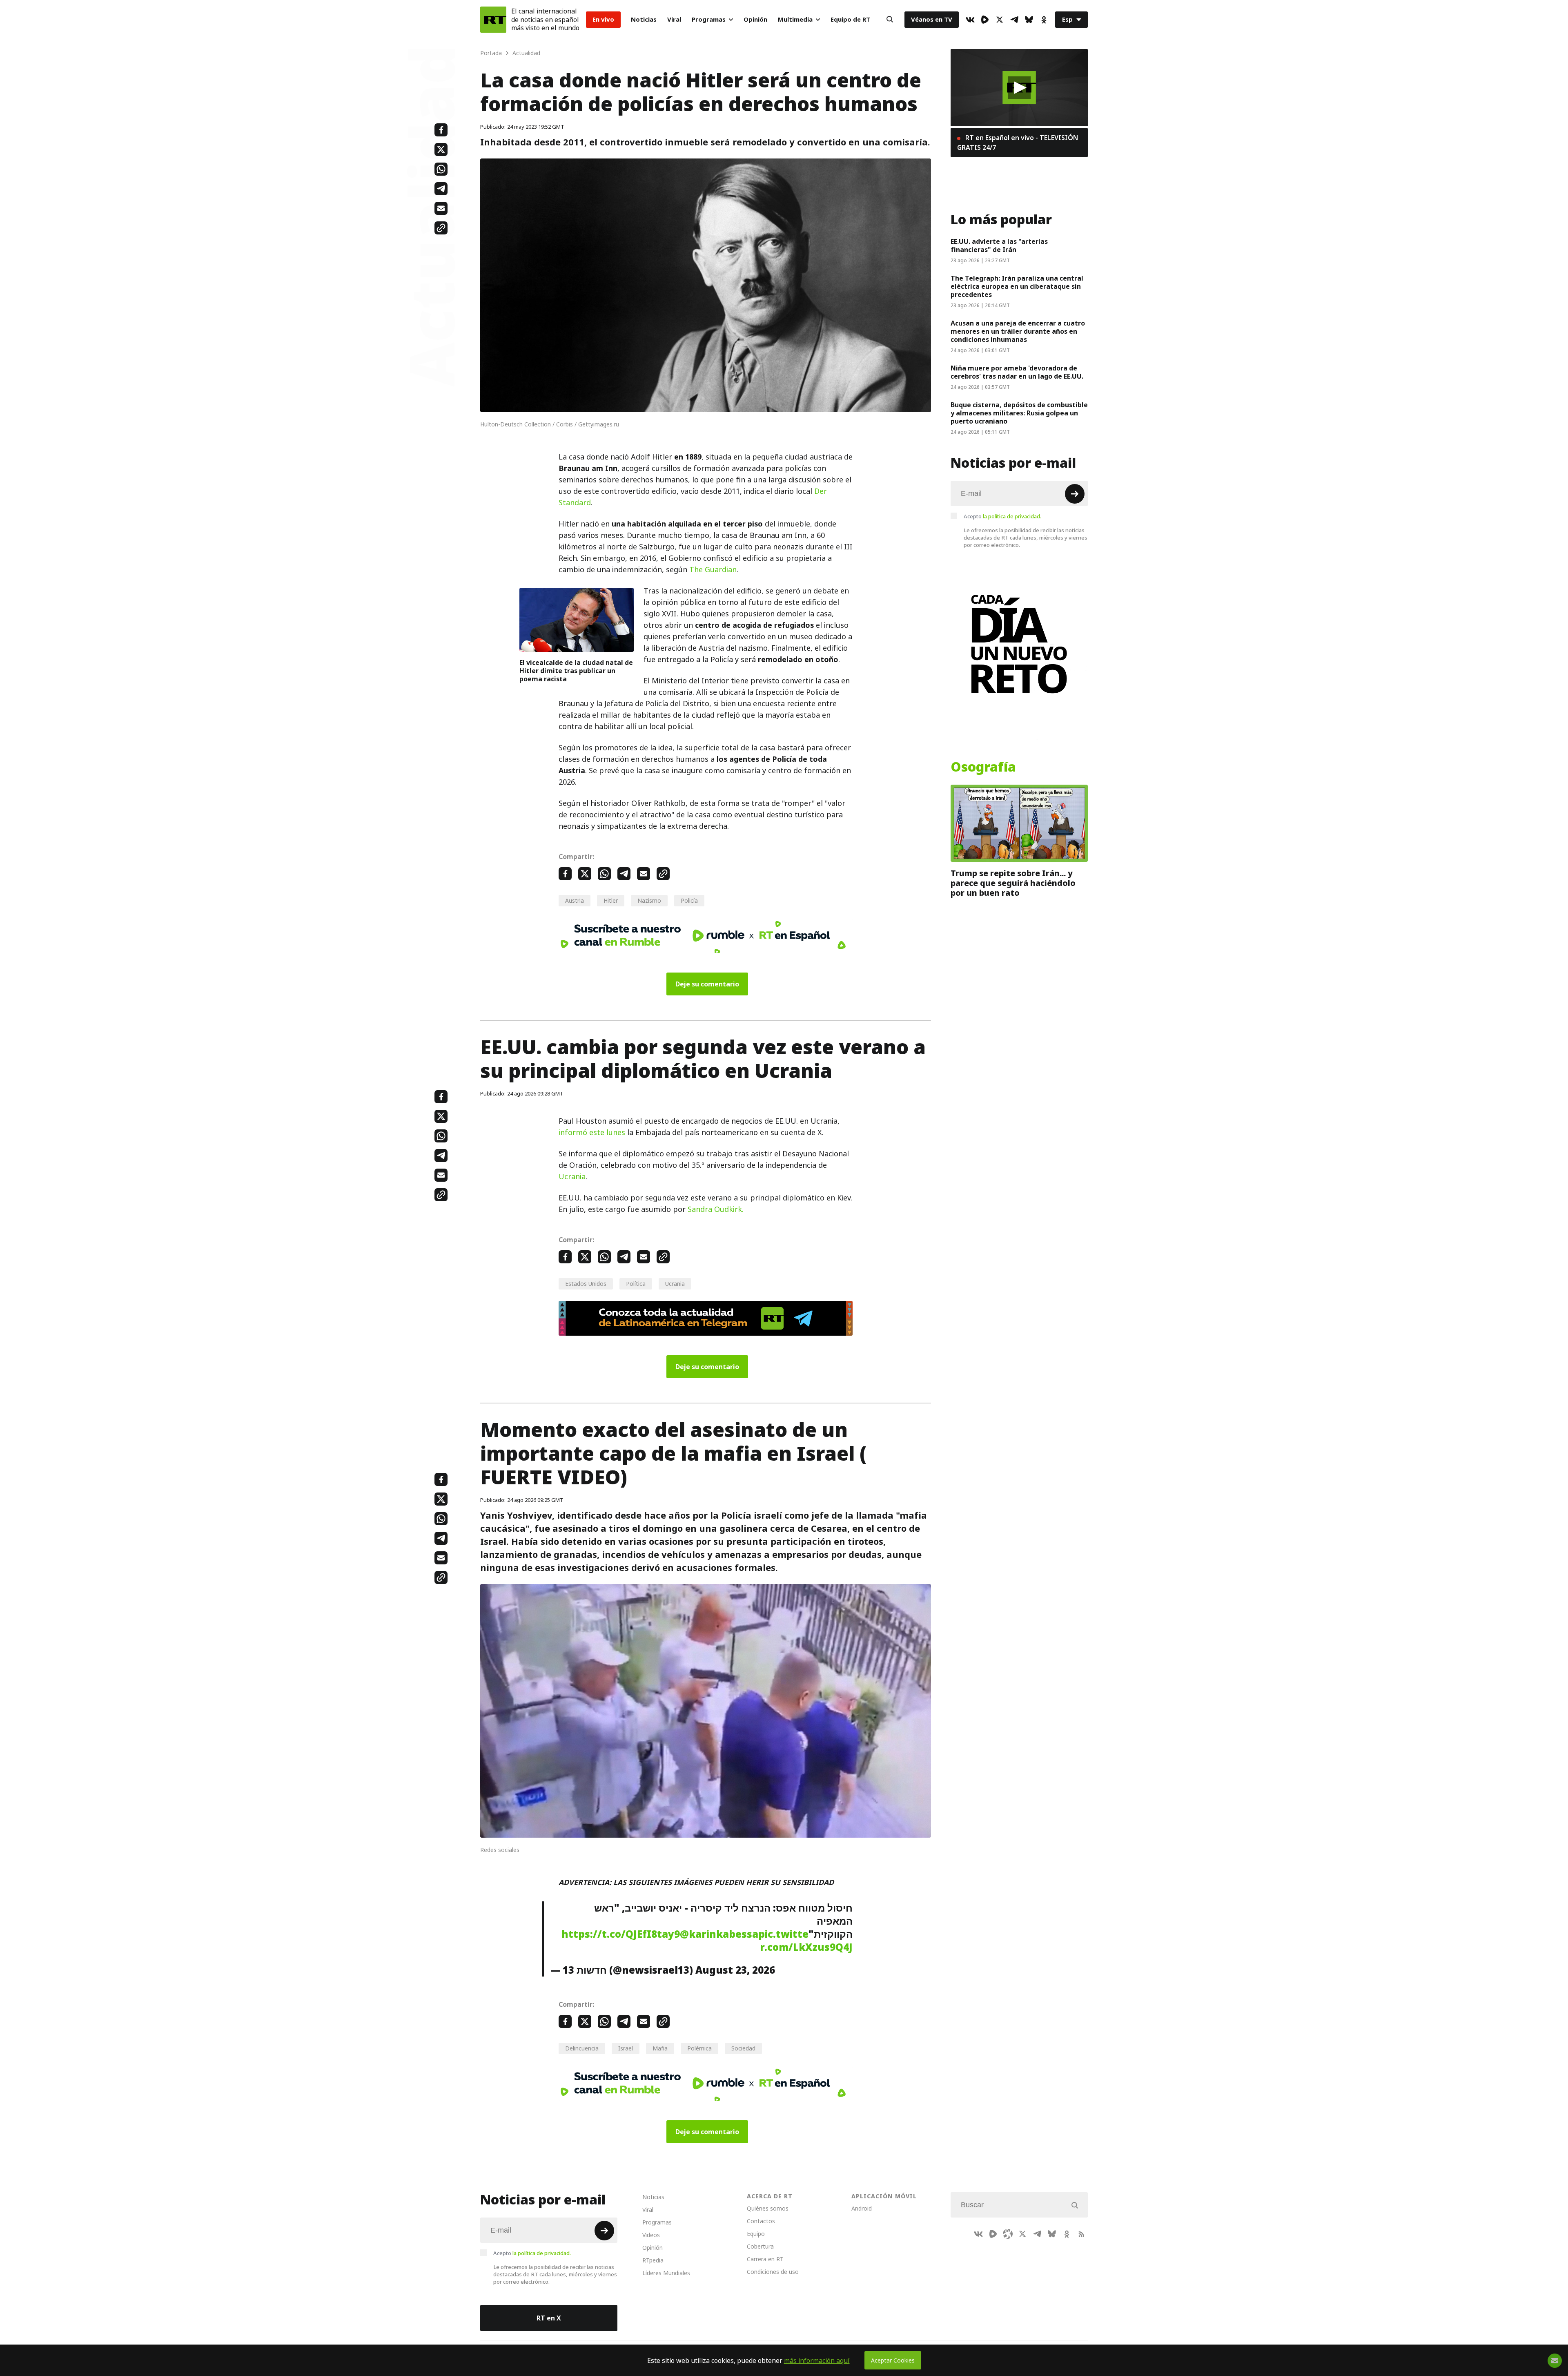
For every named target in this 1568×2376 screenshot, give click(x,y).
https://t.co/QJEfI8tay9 (621, 1934)
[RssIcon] (1081, 2234)
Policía (689, 900)
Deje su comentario (707, 984)
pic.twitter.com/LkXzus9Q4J (805, 1941)
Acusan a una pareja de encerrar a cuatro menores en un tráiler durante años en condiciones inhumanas (1018, 331)
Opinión (755, 19)
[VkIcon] (970, 20)
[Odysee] (1008, 2234)
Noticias (644, 19)
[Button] (890, 20)
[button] (1019, 88)
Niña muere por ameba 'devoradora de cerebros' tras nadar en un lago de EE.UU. (1017, 372)
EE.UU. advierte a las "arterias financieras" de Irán (999, 245)
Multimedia (795, 19)
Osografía (983, 767)
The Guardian (713, 570)
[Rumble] (985, 20)
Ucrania (572, 1177)
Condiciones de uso (773, 2272)
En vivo (603, 19)
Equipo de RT (850, 19)
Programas (709, 19)
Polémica (699, 2048)
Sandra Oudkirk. (716, 1209)
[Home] (493, 20)
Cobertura (760, 2246)
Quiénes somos (768, 2208)
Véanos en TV (932, 19)
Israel (626, 2048)
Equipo (756, 2234)
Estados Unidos (586, 1284)
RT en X (549, 2318)
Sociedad (743, 2048)
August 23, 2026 (735, 1970)
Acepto (1002, 516)
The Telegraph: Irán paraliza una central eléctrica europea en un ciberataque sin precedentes (1017, 286)
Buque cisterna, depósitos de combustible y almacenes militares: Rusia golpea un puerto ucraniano (1019, 413)
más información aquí (817, 2360)
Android (862, 2208)
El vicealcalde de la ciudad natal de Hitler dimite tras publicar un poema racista (576, 671)
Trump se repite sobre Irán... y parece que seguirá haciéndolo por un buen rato (1013, 883)
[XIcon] (1000, 20)
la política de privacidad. (1012, 516)
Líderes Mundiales (666, 2273)
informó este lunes (592, 1132)
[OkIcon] (1044, 20)
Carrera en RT (765, 2259)
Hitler (611, 900)
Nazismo (649, 900)
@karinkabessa (719, 1934)
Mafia (660, 2048)
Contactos (761, 2221)
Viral (674, 19)
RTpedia (653, 2260)
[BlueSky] (1029, 20)
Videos (651, 2235)
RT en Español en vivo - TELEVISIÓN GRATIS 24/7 (1018, 143)
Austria (575, 900)
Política (636, 1284)
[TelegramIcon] (1014, 20)
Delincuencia (582, 2048)
